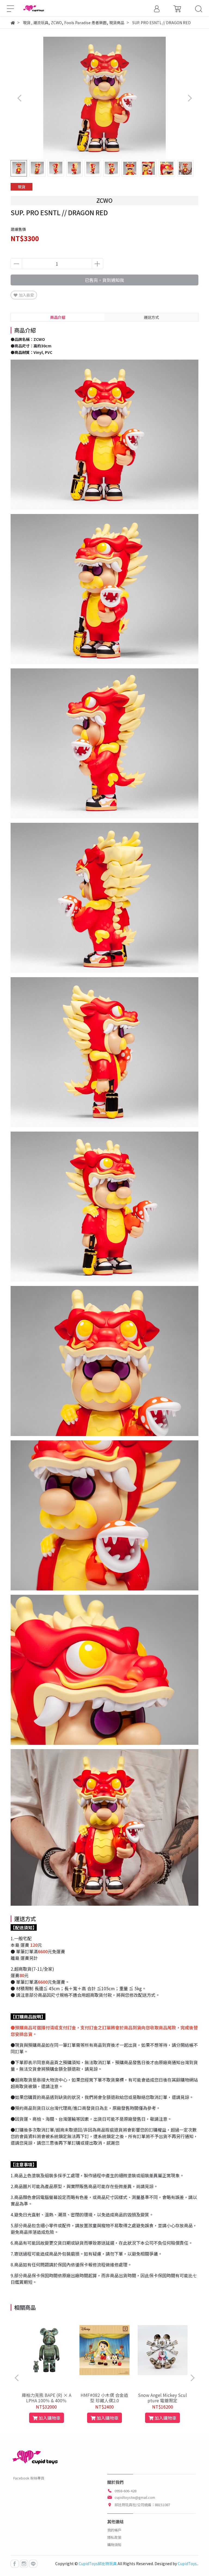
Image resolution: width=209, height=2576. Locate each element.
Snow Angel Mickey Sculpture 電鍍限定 (162, 2398)
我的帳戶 (114, 2530)
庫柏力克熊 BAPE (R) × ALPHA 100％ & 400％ (47, 2398)
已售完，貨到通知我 (104, 280)
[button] (190, 98)
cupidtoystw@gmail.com (135, 2497)
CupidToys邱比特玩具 (98, 2563)
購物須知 (114, 2545)
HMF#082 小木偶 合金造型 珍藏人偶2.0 (104, 2398)
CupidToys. (188, 2563)
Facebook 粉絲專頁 (29, 2478)
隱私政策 (114, 2537)
